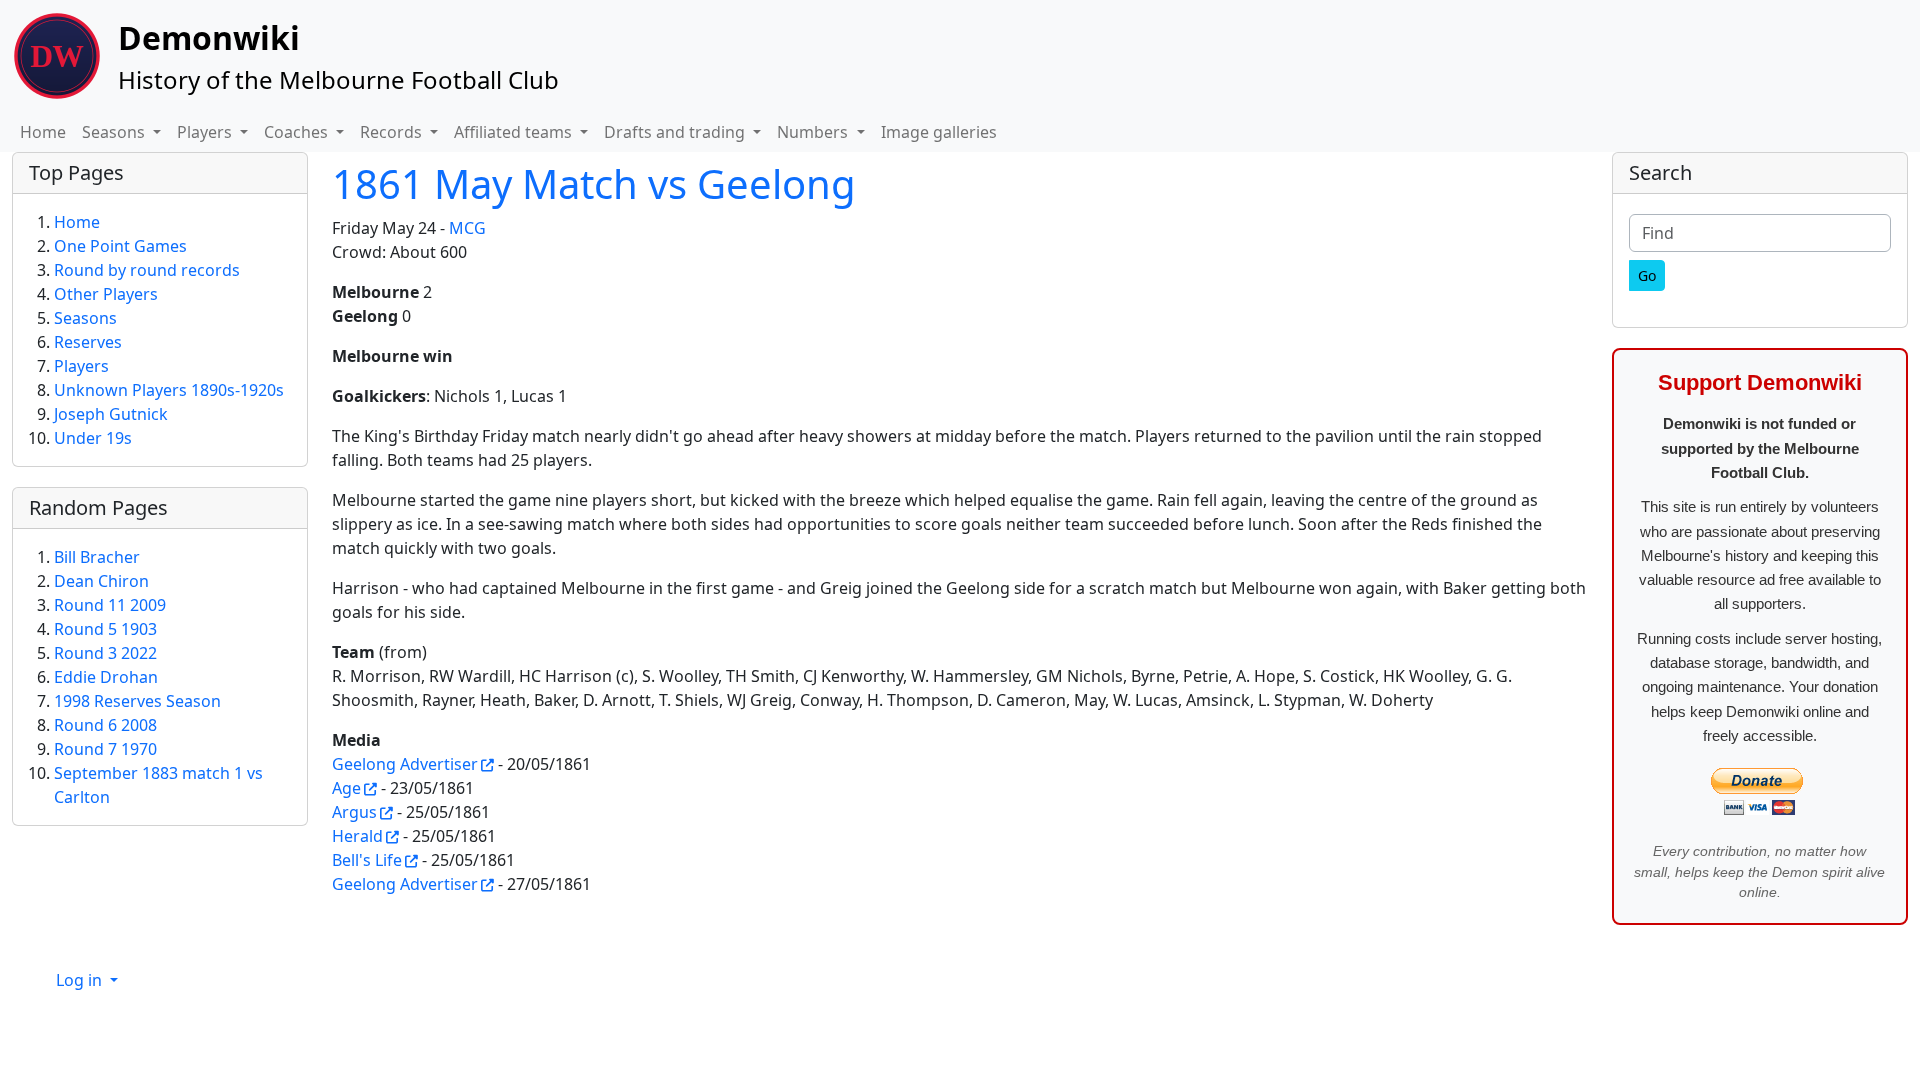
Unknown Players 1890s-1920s (169, 390)
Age (346, 788)
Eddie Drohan (106, 677)
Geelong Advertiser (405, 764)
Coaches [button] (298, 132)
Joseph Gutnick (111, 414)
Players (81, 366)
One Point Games (120, 246)
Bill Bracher (97, 557)
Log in (81, 980)
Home (43, 132)
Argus (354, 812)
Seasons (85, 318)
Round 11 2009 (110, 605)
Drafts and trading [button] (676, 132)
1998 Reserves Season (137, 701)
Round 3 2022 (105, 653)
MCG (467, 228)
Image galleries (939, 132)
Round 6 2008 (105, 725)
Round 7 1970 (105, 749)
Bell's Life (367, 860)
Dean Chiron (101, 581)
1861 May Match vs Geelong (594, 183)
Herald (357, 836)
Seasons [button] (115, 132)
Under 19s (93, 438)
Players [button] (206, 132)
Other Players (106, 294)
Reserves (88, 342)
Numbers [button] (814, 132)
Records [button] (393, 132)
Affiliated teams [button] (515, 132)
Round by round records (147, 270)
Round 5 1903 (105, 629)
